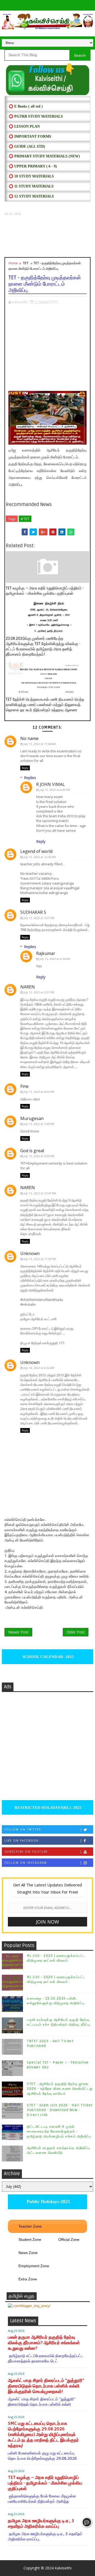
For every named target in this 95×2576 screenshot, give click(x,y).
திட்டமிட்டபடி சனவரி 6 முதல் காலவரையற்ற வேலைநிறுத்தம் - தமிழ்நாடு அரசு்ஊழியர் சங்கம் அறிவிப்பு (59, 2131)
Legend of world (36, 851)
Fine (24, 1086)
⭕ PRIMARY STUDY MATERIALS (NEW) (44, 156)
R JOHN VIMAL (51, 784)
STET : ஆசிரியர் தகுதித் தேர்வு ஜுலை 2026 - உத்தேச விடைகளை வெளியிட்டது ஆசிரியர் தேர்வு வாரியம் (60, 2089)
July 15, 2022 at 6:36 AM (55, 959)
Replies (30, 778)
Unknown (30, 1253)
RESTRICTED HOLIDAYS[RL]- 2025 (47, 1808)
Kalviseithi (63, 2568)
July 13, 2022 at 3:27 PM (39, 918)
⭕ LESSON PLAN (24, 126)
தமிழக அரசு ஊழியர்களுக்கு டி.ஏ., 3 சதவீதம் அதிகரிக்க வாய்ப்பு (41, 2524)
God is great (32, 1151)
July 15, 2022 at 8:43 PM (55, 790)
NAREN (28, 987)
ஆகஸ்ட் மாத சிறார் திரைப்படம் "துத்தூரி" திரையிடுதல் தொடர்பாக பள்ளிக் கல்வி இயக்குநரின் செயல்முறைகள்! (46, 2386)
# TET (25, 519)
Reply (25, 768)
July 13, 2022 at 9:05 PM (39, 1156)
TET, (56, 302)
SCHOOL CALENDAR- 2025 (48, 1657)
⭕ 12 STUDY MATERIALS (31, 196)
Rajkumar (46, 953)
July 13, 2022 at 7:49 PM (39, 1124)
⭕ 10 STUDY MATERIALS (31, 176)
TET (26, 263)
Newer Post (18, 1632)
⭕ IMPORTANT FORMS (30, 136)
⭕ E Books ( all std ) (26, 106)
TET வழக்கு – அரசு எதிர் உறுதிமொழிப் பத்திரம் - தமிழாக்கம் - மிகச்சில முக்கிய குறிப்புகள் (45, 591)
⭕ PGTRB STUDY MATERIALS (36, 116)
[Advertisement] (47, 237)
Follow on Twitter (23, 1829)
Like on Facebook (22, 1840)
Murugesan (32, 1118)
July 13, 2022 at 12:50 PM (40, 857)
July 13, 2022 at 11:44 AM (40, 744)
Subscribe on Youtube (26, 1852)
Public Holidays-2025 (48, 2202)
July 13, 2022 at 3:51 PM (39, 992)
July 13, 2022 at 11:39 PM (40, 1259)
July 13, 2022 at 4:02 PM (39, 1092)
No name (29, 738)
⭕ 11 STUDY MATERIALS (31, 186)
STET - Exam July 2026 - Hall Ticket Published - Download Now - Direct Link (60, 2110)
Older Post (76, 1632)
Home (13, 263)
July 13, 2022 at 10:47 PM (40, 1193)
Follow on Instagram (26, 1863)
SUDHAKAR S (33, 912)
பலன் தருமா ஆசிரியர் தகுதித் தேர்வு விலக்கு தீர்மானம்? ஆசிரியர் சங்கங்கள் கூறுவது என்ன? (44, 2343)
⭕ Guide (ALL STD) (27, 146)
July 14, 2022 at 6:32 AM (39, 1368)
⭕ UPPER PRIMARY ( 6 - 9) (33, 166)
